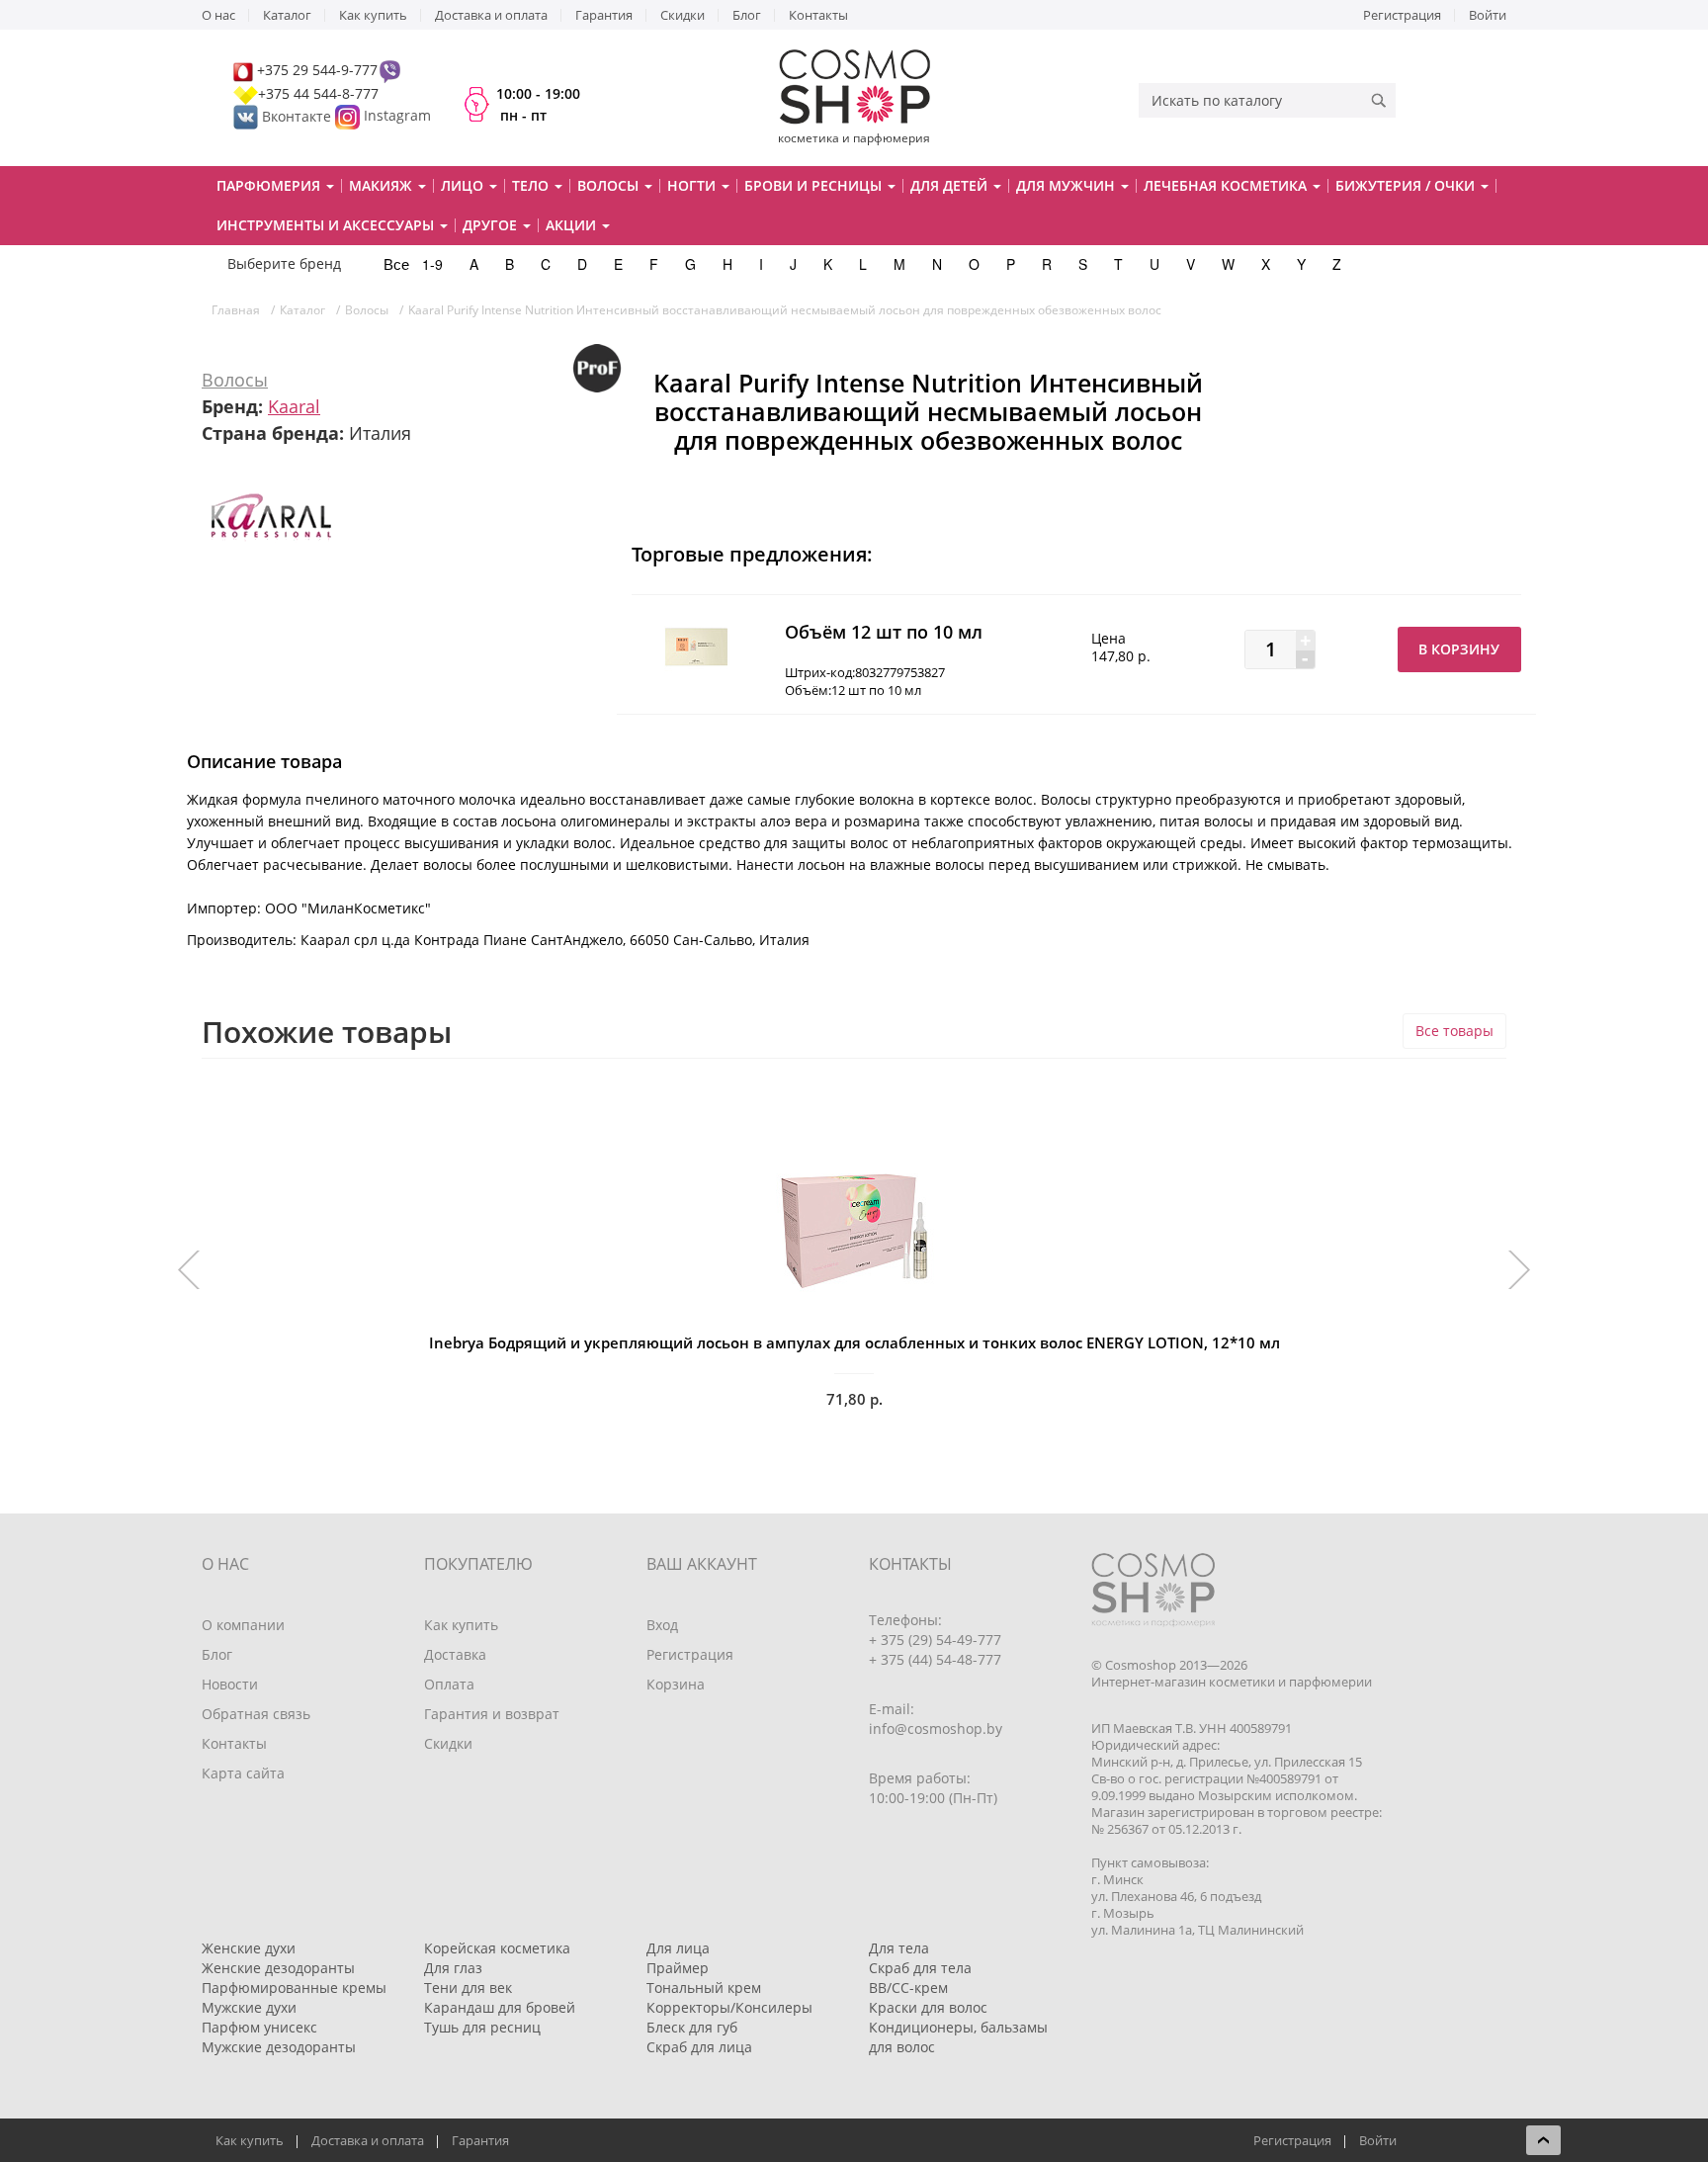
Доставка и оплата (491, 15)
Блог (747, 15)
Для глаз (453, 1968)
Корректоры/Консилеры (729, 2007)
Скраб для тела (920, 1968)
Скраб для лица (699, 2047)
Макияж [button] (383, 185)
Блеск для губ (692, 2027)
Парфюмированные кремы (294, 1988)
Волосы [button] (610, 185)
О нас (218, 15)
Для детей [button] (951, 185)
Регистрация (1402, 15)
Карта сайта (243, 1773)
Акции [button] (573, 225)
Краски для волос (928, 2007)
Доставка (455, 1654)
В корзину (1459, 649)
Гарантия (604, 15)
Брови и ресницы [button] (815, 185)
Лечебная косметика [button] (1227, 185)
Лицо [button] (464, 185)
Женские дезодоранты (278, 1968)
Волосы (235, 380)
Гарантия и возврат (492, 1714)
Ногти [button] (693, 185)
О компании (243, 1625)
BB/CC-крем (908, 1988)
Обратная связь (256, 1714)
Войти (1488, 15)
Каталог (287, 15)
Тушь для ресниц (482, 2027)
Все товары (1454, 1031)
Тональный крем (704, 1988)
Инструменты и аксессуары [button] (327, 225)
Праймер (678, 1968)
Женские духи (249, 1948)
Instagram (397, 116)
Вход (662, 1625)
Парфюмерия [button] (270, 185)
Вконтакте (297, 116)
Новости (230, 1684)
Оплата (449, 1684)
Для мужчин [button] (1067, 185)
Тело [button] (532, 185)
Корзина (676, 1684)
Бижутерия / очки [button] (1407, 185)
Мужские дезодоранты (279, 2047)
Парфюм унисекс (259, 2027)
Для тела (899, 1948)
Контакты (818, 15)
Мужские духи (249, 2007)
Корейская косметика (497, 1948)
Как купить (373, 15)
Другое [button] (492, 225)
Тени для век (468, 1988)
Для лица (678, 1948)
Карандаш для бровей (500, 2007)
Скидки (683, 15)
